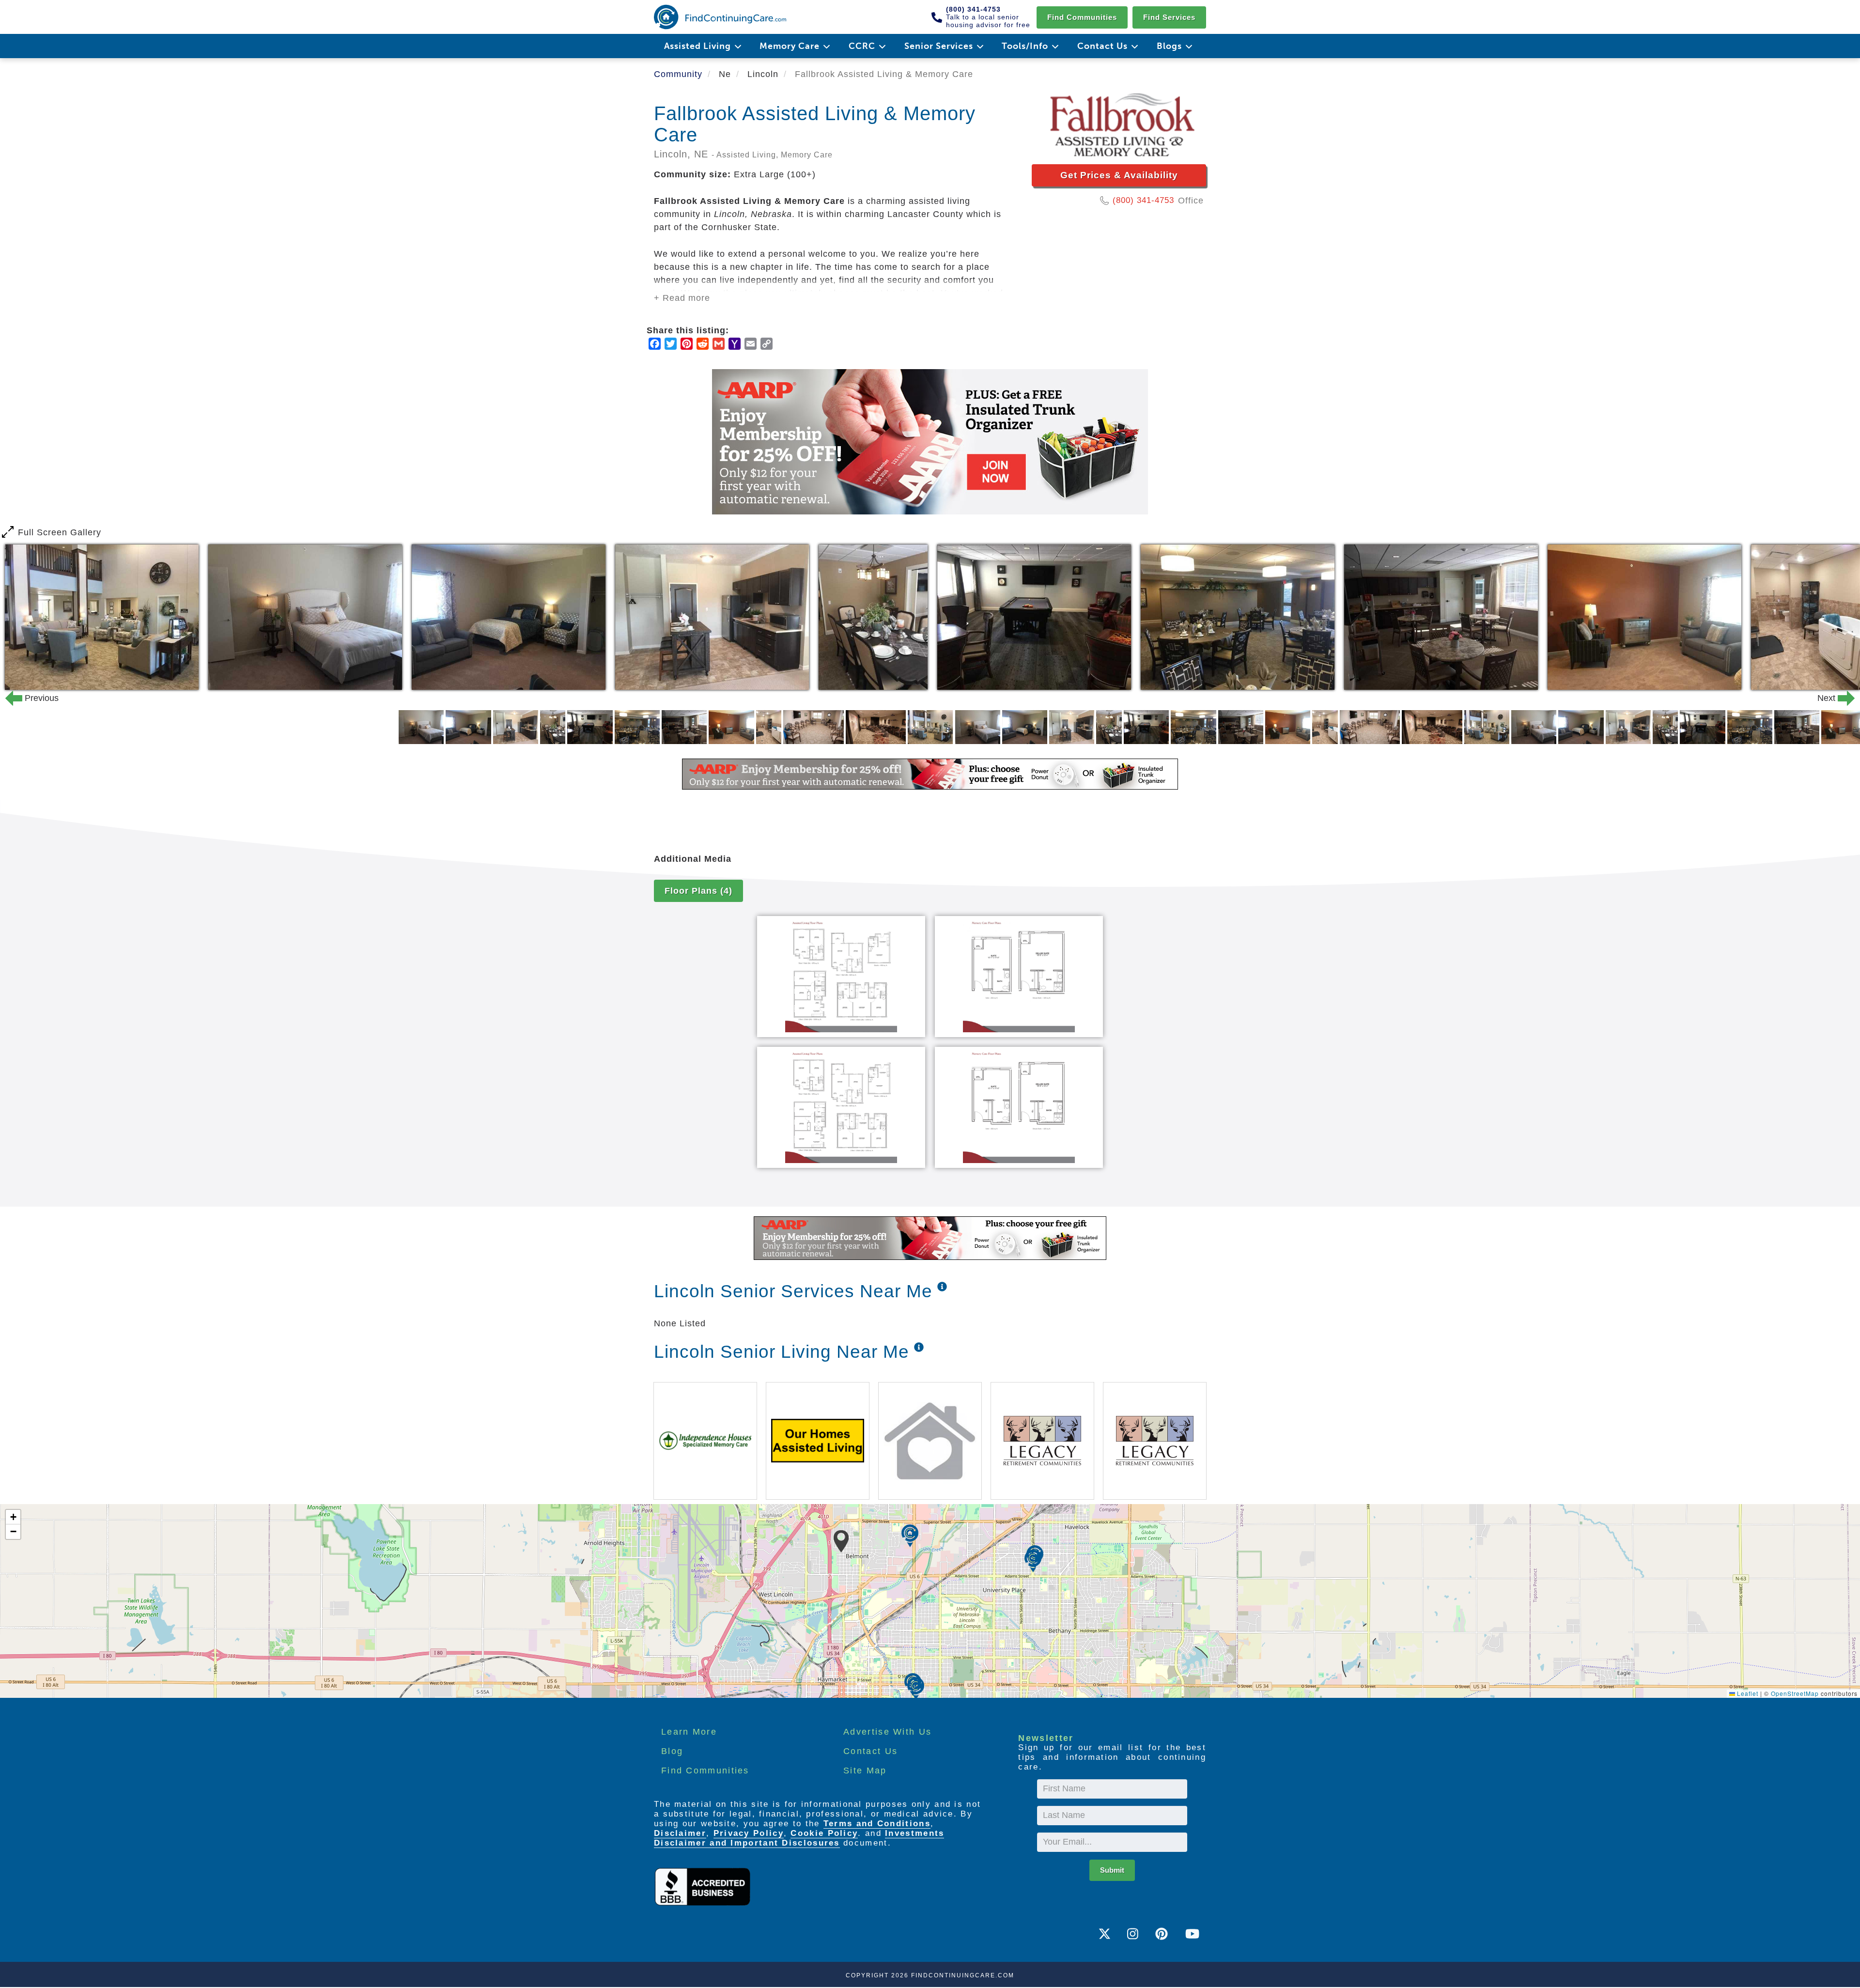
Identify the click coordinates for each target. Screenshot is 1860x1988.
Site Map (865, 1771)
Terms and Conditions (877, 1824)
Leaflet (1747, 1693)
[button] (841, 1541)
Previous (26, 698)
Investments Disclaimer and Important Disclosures (799, 1838)
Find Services (1169, 17)
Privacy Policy (749, 1833)
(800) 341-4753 (1143, 200)
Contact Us (870, 1751)
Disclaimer (680, 1833)
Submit (1112, 1870)
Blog (672, 1751)
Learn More (689, 1732)
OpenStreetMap (1795, 1693)
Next (1834, 698)
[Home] (720, 17)
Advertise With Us (887, 1732)
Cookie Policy (824, 1833)
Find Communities (1082, 17)
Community (678, 74)
